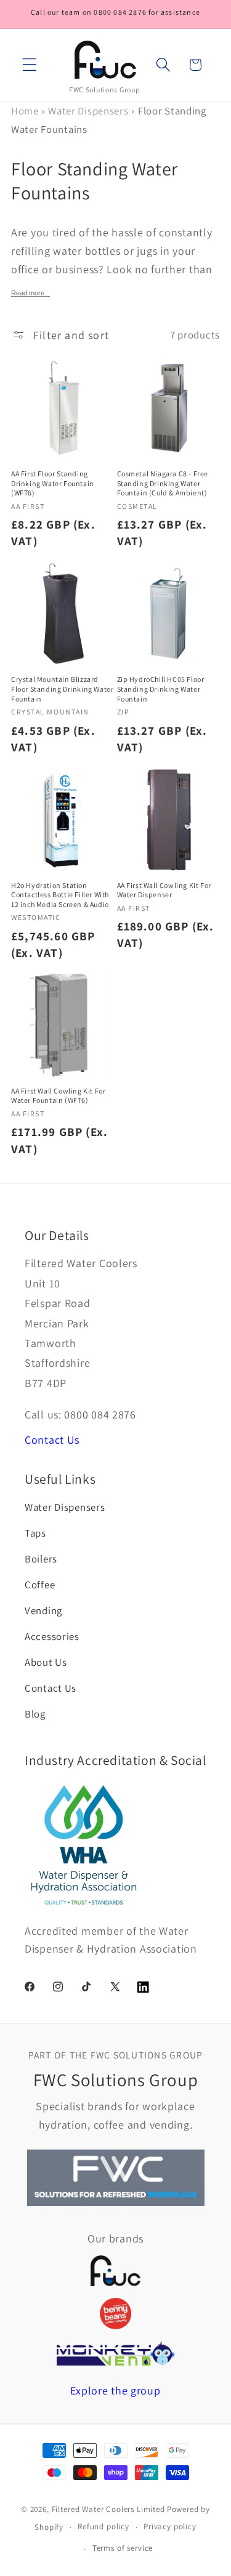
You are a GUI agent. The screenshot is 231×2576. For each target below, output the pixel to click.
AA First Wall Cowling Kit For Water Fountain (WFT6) (58, 1096)
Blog (35, 1714)
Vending (43, 1610)
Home (25, 111)
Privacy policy (170, 2526)
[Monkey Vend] (116, 2353)
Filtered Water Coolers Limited (108, 2509)
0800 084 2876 (100, 1414)
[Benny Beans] (115, 2313)
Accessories (52, 1636)
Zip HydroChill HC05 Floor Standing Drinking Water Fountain (161, 689)
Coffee (40, 1585)
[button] (30, 65)
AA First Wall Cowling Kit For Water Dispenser (164, 890)
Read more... (30, 293)
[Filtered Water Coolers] (115, 2271)
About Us (46, 1662)
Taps (35, 1533)
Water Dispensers (88, 111)
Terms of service (123, 2548)
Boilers (41, 1559)
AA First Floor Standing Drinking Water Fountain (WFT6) (53, 483)
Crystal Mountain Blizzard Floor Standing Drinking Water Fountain (62, 689)
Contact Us (52, 1440)
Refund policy (103, 2526)
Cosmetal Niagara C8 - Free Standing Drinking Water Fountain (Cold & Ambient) (163, 483)
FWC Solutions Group (105, 90)
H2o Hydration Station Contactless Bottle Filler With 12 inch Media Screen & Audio (60, 895)
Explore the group (115, 2390)
